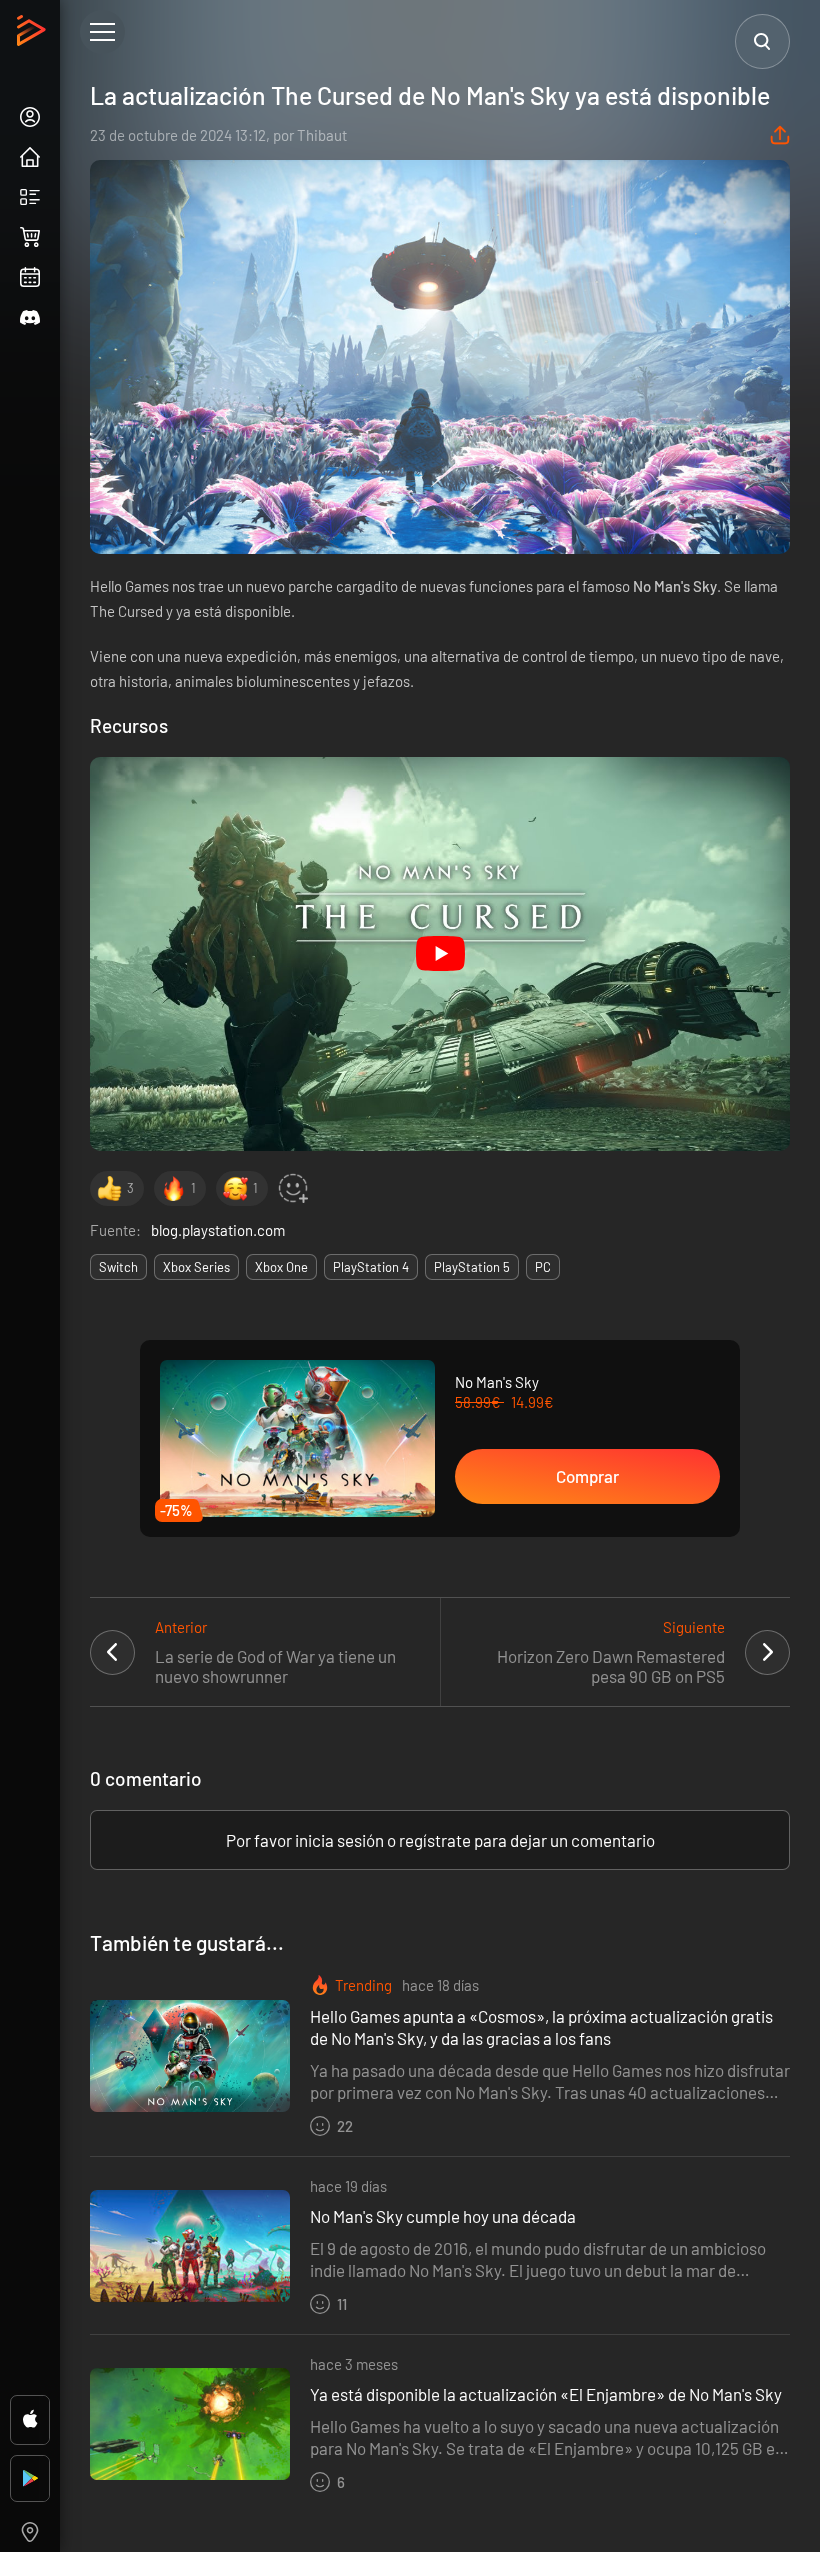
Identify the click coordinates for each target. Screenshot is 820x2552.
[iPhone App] (30, 2420)
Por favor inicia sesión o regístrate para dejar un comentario (440, 1840)
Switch (118, 1267)
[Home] (33, 36)
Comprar (587, 1476)
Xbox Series (196, 1267)
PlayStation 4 (371, 1267)
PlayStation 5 (472, 1267)
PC (543, 1267)
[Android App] (30, 2478)
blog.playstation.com (218, 1230)
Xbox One (281, 1267)
